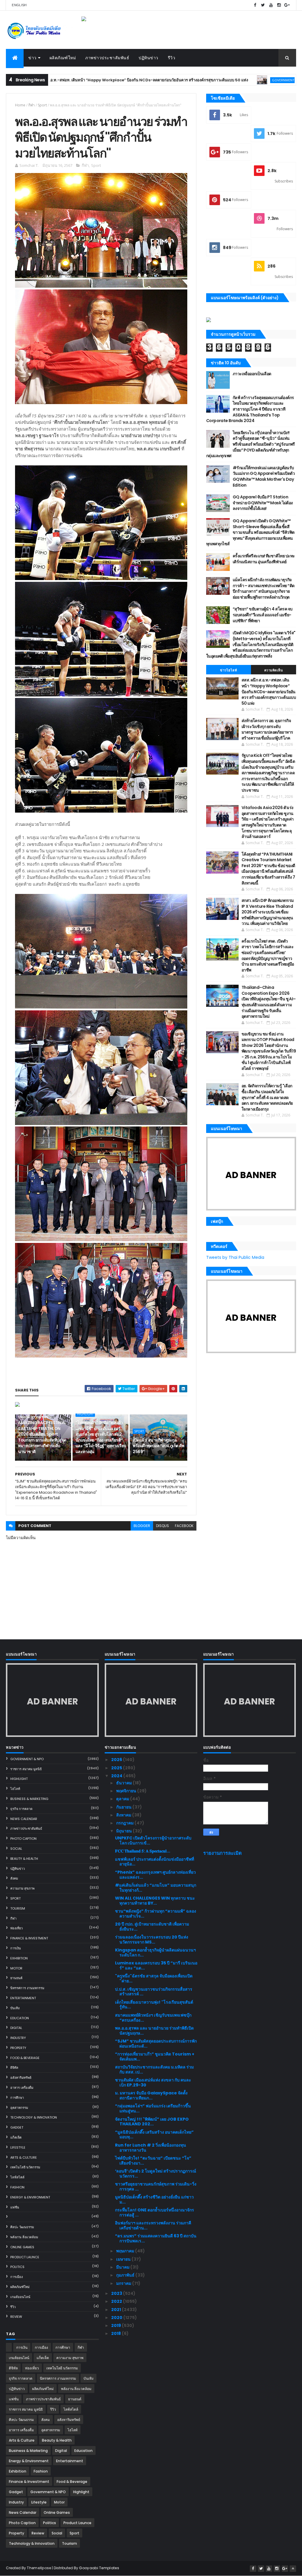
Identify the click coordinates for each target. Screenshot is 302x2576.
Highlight (85, 1414)
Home (20, 105)
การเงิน (16, 1948)
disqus (163, 1526)
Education (20, 2018)
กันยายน (124, 1807)
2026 (117, 1760)
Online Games (22, 2247)
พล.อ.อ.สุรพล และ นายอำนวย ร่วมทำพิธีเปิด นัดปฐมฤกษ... (154, 2031)
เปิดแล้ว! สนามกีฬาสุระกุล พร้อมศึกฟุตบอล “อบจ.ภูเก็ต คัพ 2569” (158, 1446)
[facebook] (255, 5)
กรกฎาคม (125, 1823)
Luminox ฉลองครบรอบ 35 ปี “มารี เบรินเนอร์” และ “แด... (156, 1965)
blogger (142, 1526)
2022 (117, 2301)
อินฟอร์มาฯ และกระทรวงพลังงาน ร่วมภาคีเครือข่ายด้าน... (153, 2225)
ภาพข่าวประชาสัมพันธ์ (107, 58)
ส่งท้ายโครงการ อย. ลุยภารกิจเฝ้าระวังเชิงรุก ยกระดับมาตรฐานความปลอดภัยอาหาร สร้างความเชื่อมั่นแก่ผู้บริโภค (267, 729)
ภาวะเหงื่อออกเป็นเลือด (252, 374)
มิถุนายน (124, 1831)
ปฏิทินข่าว (148, 58)
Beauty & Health (24, 1859)
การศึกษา (17, 2098)
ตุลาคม (123, 1799)
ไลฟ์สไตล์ (17, 2177)
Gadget (17, 2127)
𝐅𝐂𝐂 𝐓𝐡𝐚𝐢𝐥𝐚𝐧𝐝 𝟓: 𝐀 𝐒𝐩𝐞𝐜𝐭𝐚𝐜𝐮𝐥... (143, 1851)
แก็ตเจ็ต (16, 2137)
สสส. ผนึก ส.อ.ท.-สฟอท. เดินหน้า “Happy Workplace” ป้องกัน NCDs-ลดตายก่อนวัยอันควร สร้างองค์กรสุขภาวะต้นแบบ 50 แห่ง (269, 691)
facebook (184, 1526)
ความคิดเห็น (274, 670)
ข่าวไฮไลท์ (228, 670)
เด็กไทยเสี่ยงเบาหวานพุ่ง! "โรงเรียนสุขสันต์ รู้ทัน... (154, 2005)
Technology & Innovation (34, 2117)
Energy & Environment (30, 2197)
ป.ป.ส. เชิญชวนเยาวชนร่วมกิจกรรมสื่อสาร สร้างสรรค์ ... (154, 1992)
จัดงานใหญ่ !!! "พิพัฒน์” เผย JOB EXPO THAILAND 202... (152, 2122)
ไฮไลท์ (15, 1789)
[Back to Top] (293, 2569)
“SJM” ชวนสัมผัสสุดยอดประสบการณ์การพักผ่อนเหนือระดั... (156, 2044)
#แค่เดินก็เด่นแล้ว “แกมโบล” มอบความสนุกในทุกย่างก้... (156, 1888)
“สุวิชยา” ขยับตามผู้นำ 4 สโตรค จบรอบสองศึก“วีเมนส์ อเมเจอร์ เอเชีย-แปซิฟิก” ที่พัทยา (263, 615)
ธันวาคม (124, 1783)
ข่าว (32, 58)
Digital (16, 2028)
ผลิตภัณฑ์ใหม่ (63, 58)
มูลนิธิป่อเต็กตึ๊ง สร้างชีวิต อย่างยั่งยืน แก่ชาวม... (154, 2199)
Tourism (18, 1908)
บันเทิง (15, 2008)
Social (16, 1849)
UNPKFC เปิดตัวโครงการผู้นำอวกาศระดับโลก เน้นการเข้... (153, 1840)
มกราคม (124, 2283)
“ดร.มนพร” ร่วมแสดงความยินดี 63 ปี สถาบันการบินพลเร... (156, 2238)
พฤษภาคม (126, 2251)
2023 (117, 2293)
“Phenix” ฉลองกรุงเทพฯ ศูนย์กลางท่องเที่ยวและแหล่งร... (155, 1875)
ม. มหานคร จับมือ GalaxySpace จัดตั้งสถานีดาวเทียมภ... (151, 2095)
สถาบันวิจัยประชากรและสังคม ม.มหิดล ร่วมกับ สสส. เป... (154, 2069)
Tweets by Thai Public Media (235, 1257)
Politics (17, 2267)
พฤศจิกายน (127, 1791)
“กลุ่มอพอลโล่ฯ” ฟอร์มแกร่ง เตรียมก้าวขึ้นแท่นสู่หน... (153, 2108)
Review (16, 2317)
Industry (18, 2038)
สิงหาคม (124, 1815)
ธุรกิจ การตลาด (21, 1809)
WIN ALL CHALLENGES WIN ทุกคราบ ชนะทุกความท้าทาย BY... (155, 1901)
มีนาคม (123, 2267)
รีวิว (172, 58)
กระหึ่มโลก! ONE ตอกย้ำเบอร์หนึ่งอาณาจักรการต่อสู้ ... (155, 2212)
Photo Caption (23, 1839)
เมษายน (124, 2259)
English (19, 5)
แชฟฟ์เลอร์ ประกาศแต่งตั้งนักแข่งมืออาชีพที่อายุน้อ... (155, 1862)
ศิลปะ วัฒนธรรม (22, 2227)
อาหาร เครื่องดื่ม (22, 2088)
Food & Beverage (25, 2058)
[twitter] (263, 5)
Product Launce (25, 2257)
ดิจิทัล (14, 2068)
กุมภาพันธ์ (126, 2275)
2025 (117, 1768)
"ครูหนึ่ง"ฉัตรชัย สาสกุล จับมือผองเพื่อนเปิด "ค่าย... (154, 1978)
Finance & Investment (29, 1938)
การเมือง (17, 2277)
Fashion (17, 2187)
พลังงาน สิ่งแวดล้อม (24, 2237)
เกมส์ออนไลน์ (20, 2297)
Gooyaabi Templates (99, 2568)
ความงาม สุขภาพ (22, 1888)
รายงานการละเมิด (223, 1853)
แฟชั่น (15, 2207)
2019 (116, 2325)
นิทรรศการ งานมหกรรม (27, 1988)
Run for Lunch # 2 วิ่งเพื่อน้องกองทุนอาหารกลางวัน (151, 2148)
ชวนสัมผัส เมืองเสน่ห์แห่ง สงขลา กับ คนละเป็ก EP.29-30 (153, 2082)
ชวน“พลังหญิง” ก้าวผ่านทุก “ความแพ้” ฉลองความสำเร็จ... (156, 1914)
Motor (16, 1968)
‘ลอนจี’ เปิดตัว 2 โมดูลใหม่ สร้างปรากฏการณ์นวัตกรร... (156, 2174)
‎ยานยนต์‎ (16, 1978)
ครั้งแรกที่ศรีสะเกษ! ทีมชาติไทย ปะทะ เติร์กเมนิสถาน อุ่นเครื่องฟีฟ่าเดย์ (264, 559)
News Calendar (24, 1819)
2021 (116, 2310)
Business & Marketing (29, 1799)
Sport (42, 105)
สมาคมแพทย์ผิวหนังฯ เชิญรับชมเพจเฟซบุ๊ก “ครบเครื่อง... (153, 2018)
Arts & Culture (24, 2157)
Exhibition (19, 1958)
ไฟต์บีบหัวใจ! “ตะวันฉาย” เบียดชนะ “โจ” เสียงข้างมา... (153, 2161)
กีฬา (32, 105)
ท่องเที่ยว (17, 1928)
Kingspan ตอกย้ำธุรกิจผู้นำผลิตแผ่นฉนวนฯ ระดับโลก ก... (155, 1952)
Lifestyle (18, 2147)
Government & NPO (204, 80)
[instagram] (279, 5)
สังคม (14, 1878)
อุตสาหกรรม (19, 2108)
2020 (117, 2318)
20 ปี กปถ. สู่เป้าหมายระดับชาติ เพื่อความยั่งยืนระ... (152, 1927)
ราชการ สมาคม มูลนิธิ (26, 1769)
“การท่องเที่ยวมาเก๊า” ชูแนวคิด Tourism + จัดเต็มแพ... (155, 2057)
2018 (116, 2333)
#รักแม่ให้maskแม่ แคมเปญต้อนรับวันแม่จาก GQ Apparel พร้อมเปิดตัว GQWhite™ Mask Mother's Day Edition (264, 476)
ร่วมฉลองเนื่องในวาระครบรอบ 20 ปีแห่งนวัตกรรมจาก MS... (152, 1940)
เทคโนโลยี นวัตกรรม (25, 2167)
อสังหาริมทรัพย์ (21, 2078)
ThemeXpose (39, 2568)
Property (18, 2048)
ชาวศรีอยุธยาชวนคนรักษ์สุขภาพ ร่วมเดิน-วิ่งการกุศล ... (156, 2187)
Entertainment (23, 1998)
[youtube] (271, 5)
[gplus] (287, 5)
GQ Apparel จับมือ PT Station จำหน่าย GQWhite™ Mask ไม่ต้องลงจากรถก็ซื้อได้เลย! (263, 503)
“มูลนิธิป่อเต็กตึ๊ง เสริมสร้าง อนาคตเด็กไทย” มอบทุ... (154, 2135)
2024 (117, 1776)
